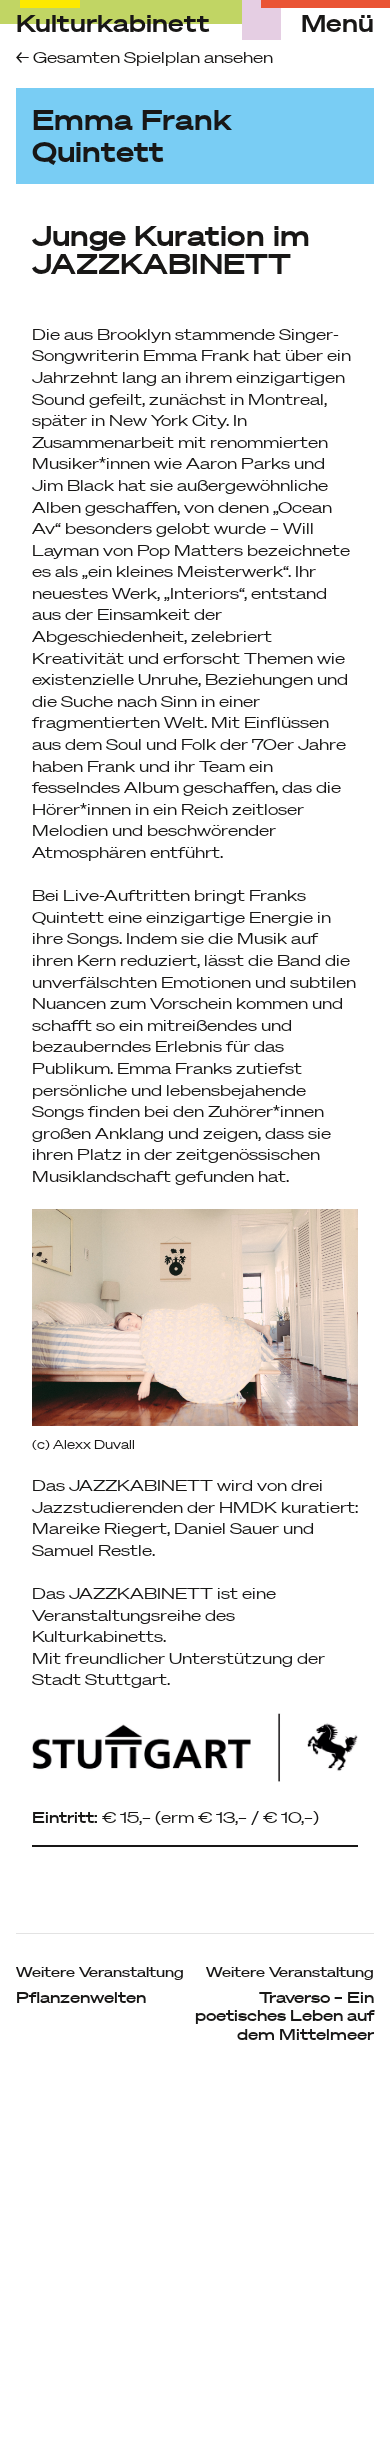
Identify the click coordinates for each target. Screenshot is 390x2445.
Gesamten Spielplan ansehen (151, 57)
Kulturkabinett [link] (113, 23)
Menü (337, 24)
